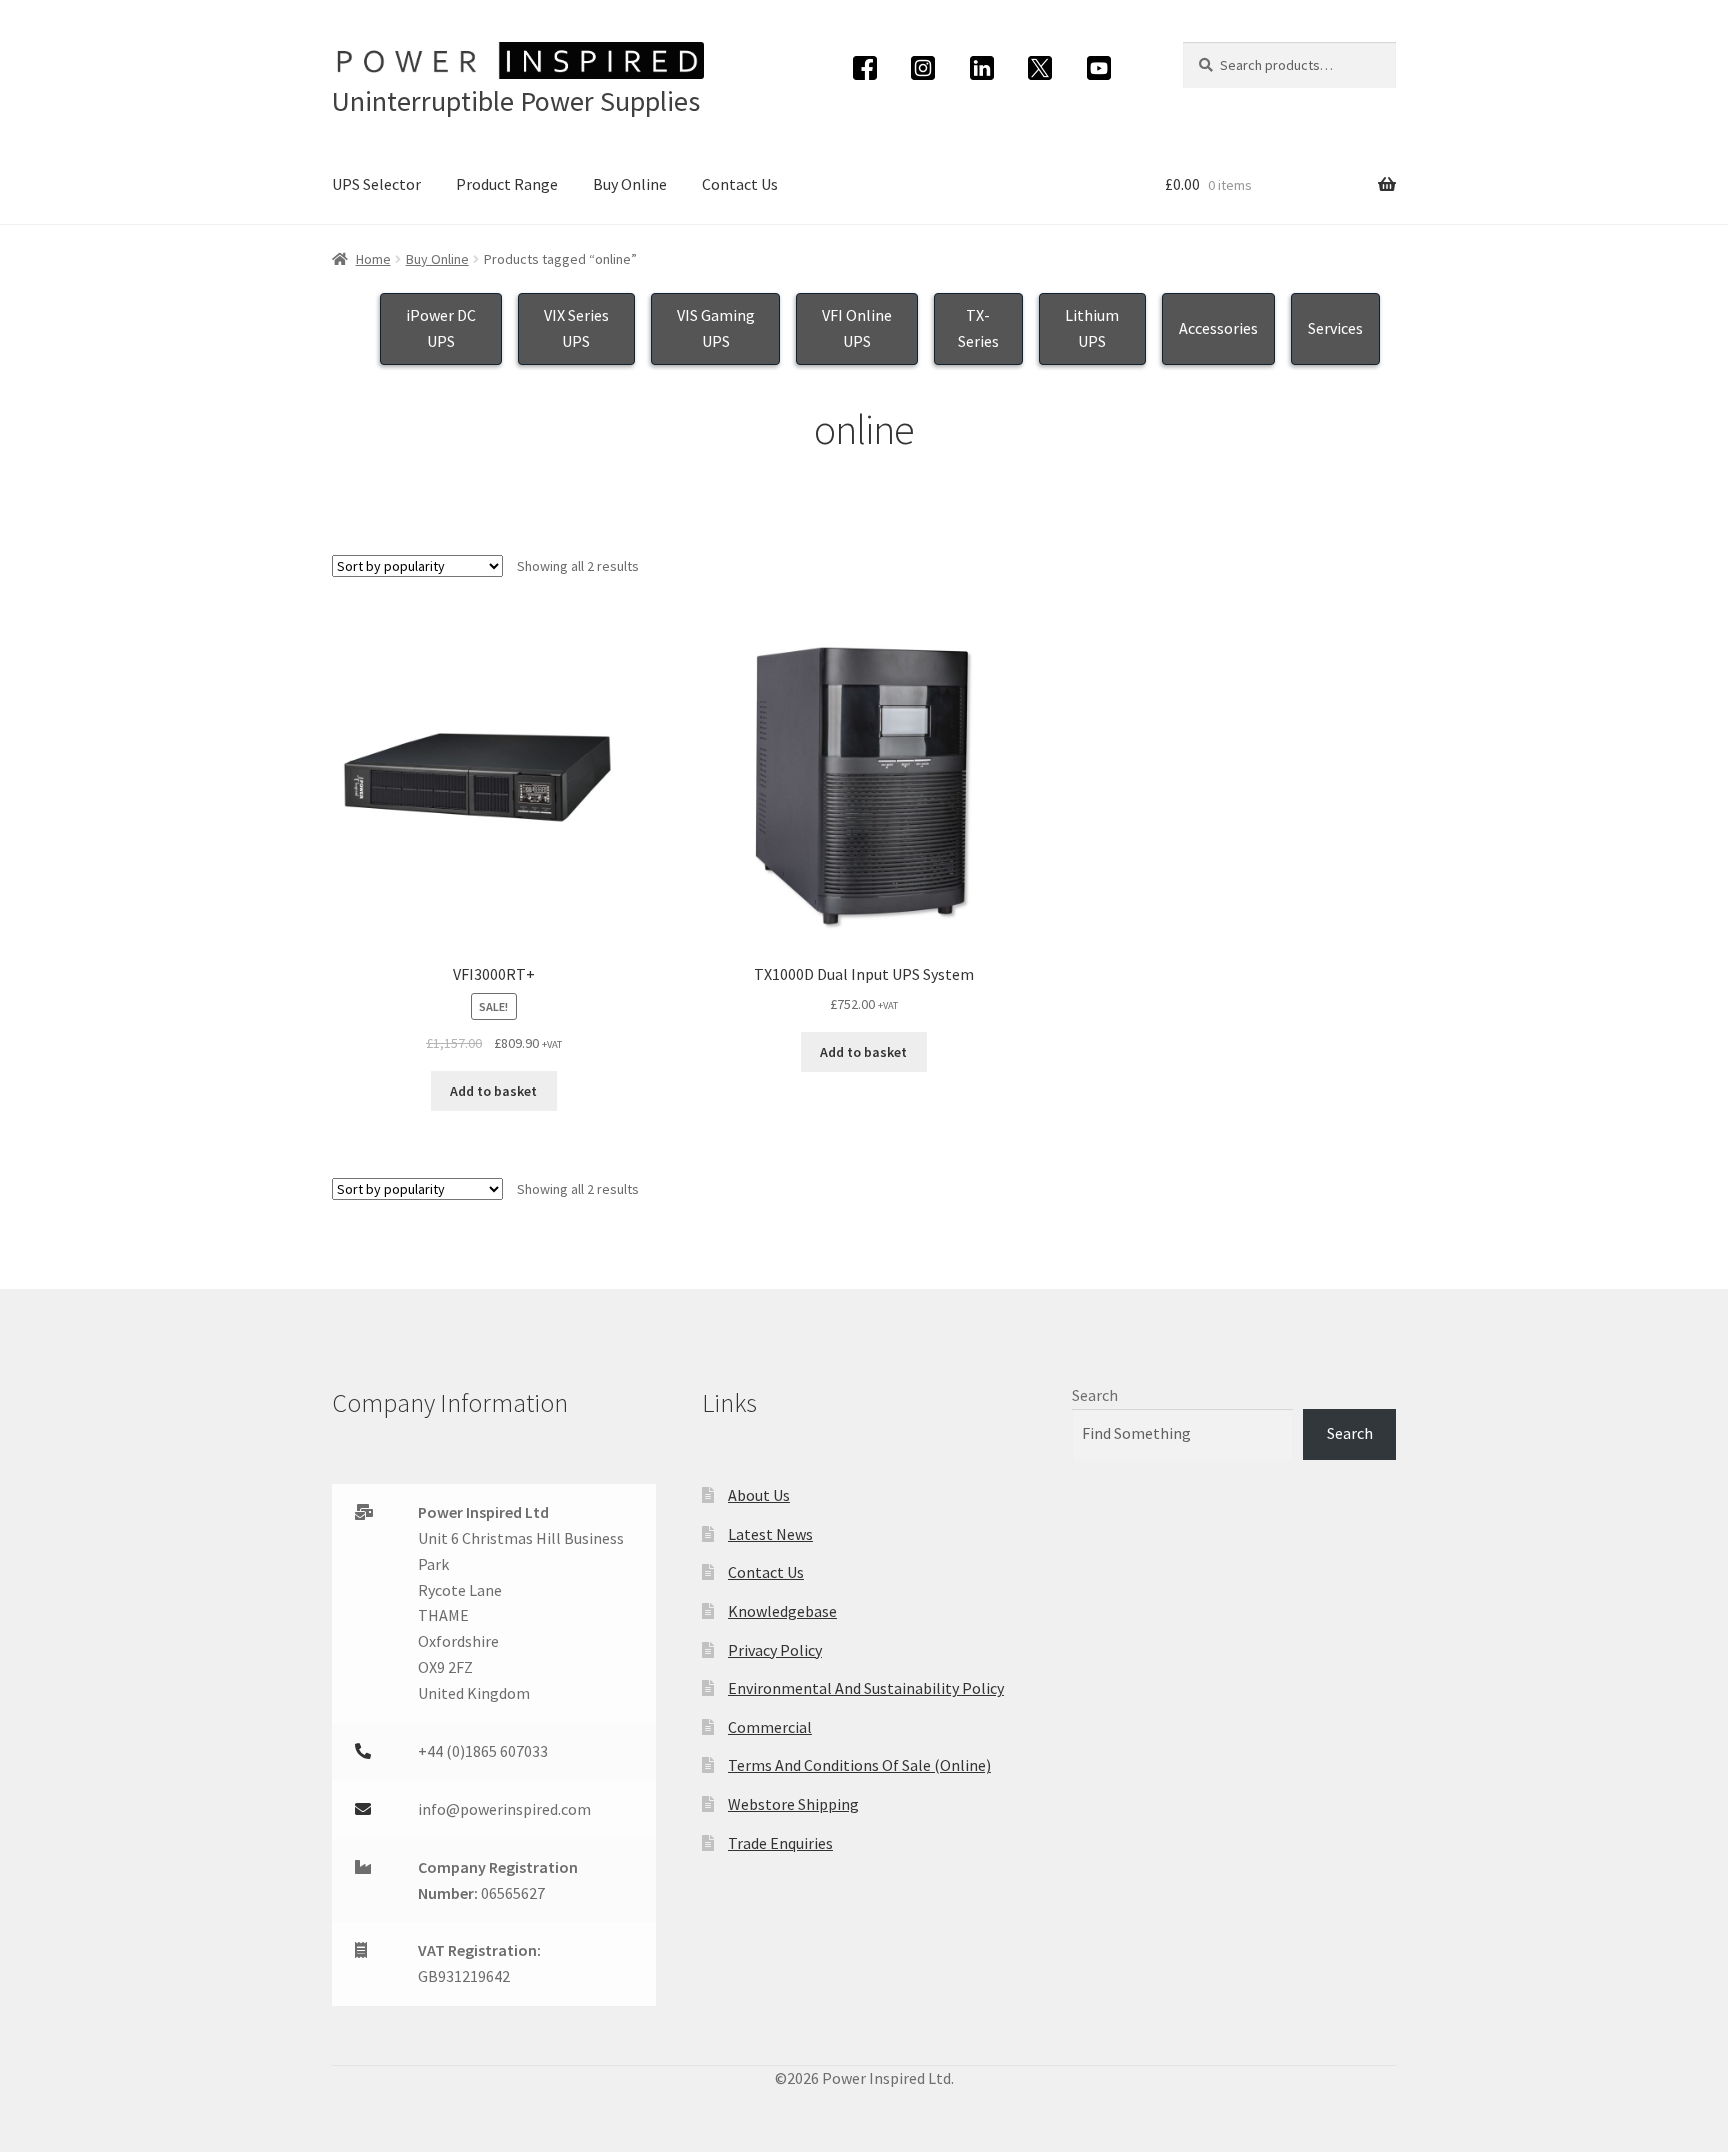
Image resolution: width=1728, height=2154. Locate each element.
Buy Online (630, 184)
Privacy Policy (775, 1650)
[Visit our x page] (1040, 68)
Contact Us (740, 184)
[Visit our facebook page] (865, 68)
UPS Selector (376, 184)
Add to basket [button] (493, 1091)
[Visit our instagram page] (923, 68)
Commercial (770, 1727)
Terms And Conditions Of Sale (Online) (859, 1765)
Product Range (507, 184)
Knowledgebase (782, 1611)
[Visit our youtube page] (1099, 68)
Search (1095, 1395)
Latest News (770, 1534)
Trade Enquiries (780, 1843)
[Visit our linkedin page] (982, 68)
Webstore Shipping (793, 1804)
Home (373, 259)
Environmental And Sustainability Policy (866, 1688)
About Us (759, 1495)
